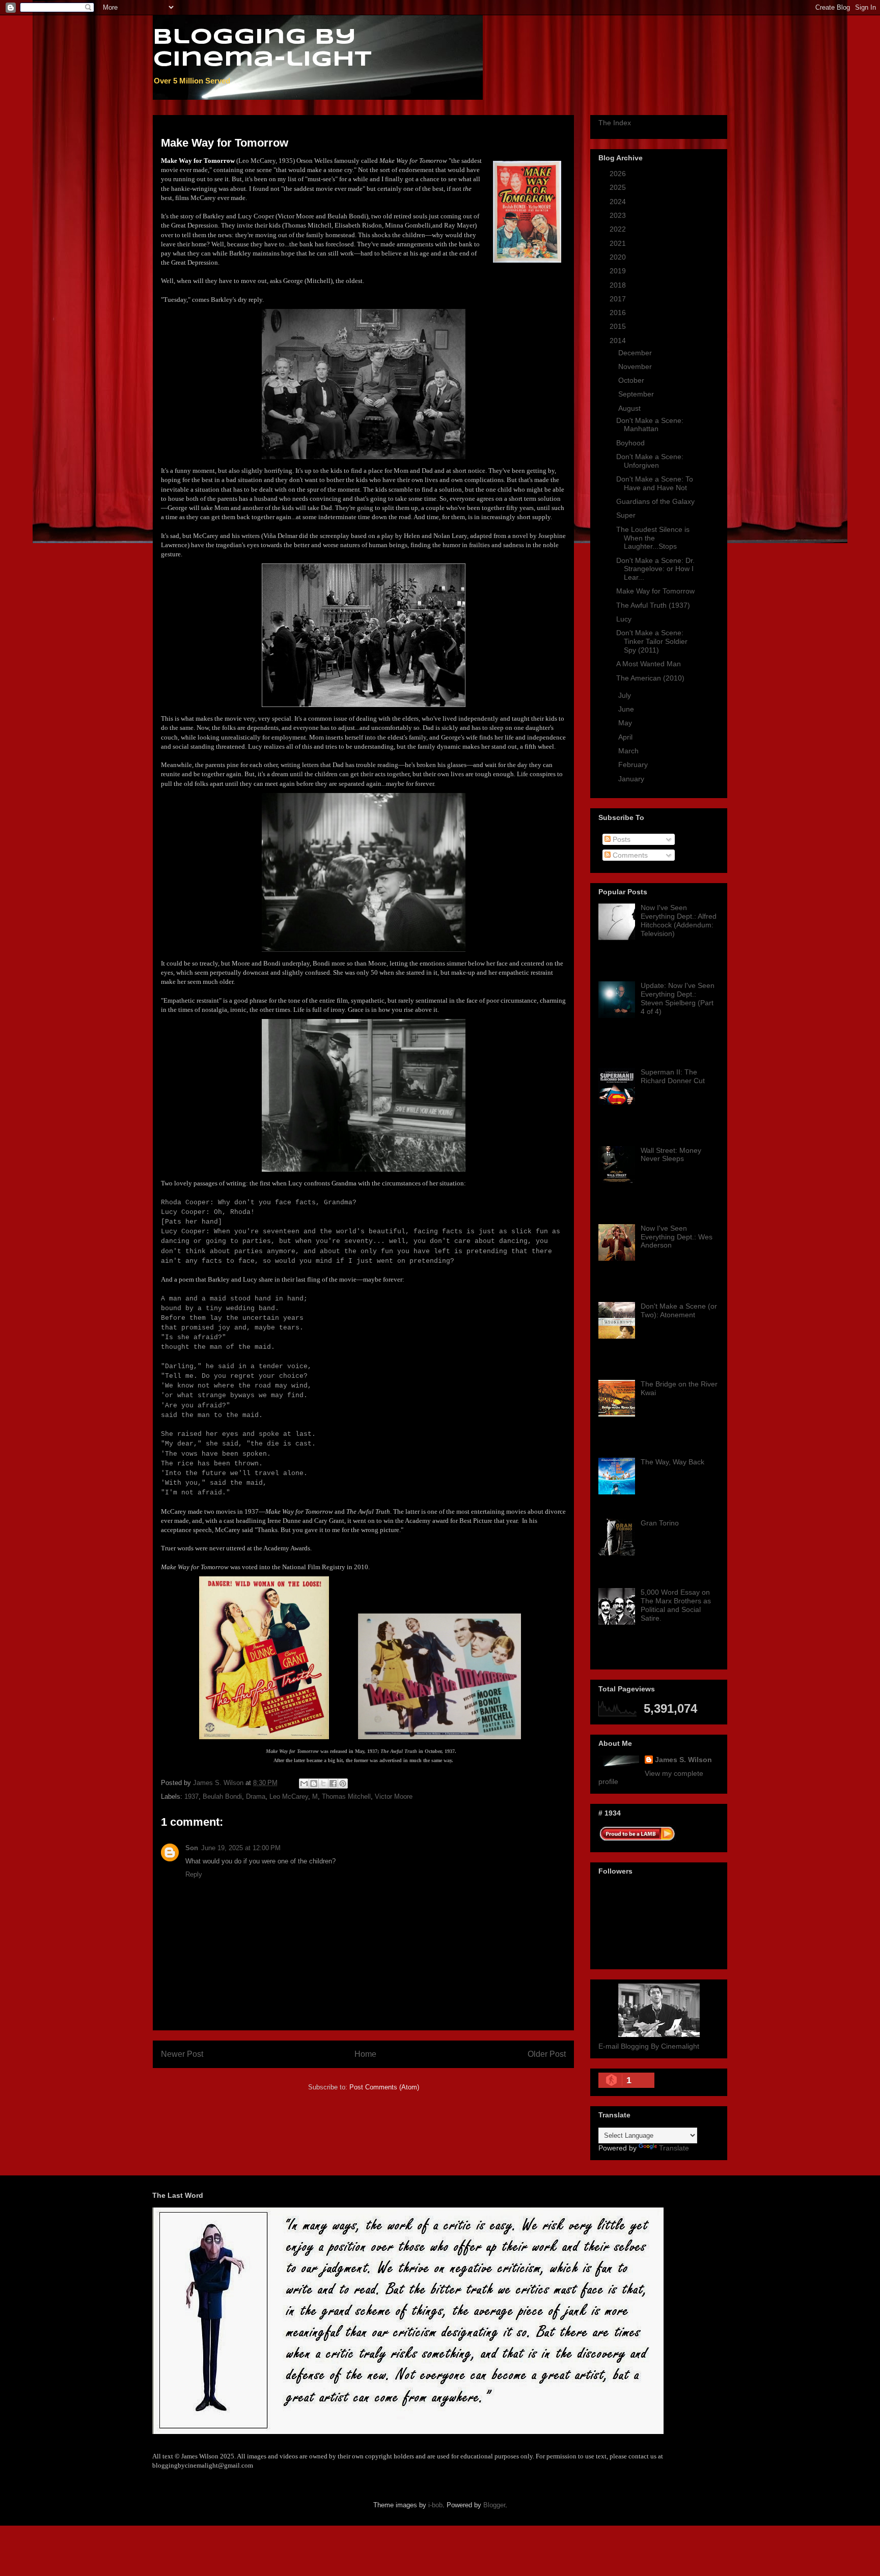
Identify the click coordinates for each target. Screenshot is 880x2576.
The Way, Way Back (672, 1462)
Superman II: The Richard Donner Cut (673, 1076)
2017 (619, 299)
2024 (619, 202)
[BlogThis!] (314, 1784)
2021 (619, 243)
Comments (629, 855)
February (634, 765)
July (626, 695)
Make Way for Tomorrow (655, 591)
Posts (621, 839)
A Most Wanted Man (649, 664)
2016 (619, 313)
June (627, 709)
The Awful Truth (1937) (653, 605)
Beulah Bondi (222, 1796)
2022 (619, 229)
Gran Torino (660, 1523)
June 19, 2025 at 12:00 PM (241, 1848)
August (630, 408)
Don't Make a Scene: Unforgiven (650, 461)
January (632, 779)
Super (626, 515)
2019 (619, 271)
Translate (674, 2148)
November (636, 366)
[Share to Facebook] (333, 1784)
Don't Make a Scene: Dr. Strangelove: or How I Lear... (655, 569)
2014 (619, 341)
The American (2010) (650, 678)
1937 (191, 1796)
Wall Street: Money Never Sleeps (671, 1155)
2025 (619, 187)
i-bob (435, 2505)
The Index (615, 123)
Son (192, 1848)
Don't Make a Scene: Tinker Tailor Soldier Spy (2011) (652, 641)
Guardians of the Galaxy (655, 501)
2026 (619, 174)
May (626, 723)
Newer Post (182, 2054)
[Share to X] (323, 1784)
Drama (256, 1796)
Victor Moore (394, 1796)
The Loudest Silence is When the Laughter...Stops (653, 538)
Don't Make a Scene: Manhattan (650, 425)
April (626, 737)
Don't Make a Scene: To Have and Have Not (655, 483)
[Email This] (304, 1784)
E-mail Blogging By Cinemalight (649, 2046)
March (629, 751)
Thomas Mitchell (346, 1796)
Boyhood (630, 443)
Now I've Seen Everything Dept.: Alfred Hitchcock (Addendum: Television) (679, 920)
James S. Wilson (683, 1760)
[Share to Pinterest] (343, 1784)
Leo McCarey (289, 1796)
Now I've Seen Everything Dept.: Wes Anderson (677, 1237)
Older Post (547, 2054)
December (636, 353)
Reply (194, 1874)
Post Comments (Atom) (384, 2087)
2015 (619, 326)
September (637, 394)
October (632, 380)
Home (365, 2054)
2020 (619, 257)
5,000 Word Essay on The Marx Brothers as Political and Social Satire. (676, 1605)
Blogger (494, 2505)
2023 (619, 215)
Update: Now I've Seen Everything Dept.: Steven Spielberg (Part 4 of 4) (678, 998)
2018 (619, 285)
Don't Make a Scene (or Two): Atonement (679, 1310)
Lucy (624, 619)
